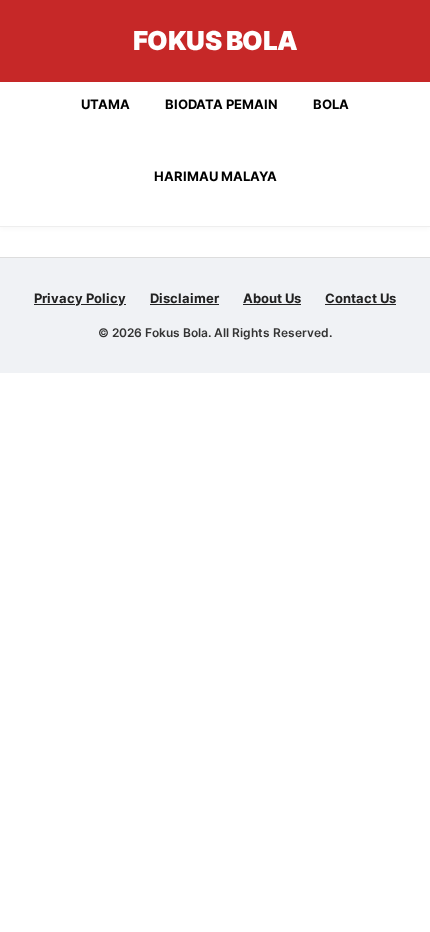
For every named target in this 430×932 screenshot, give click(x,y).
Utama (105, 104)
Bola (331, 104)
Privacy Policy (80, 298)
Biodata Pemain (221, 104)
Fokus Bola (215, 40)
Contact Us (360, 298)
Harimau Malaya (215, 176)
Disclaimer (184, 298)
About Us (272, 298)
